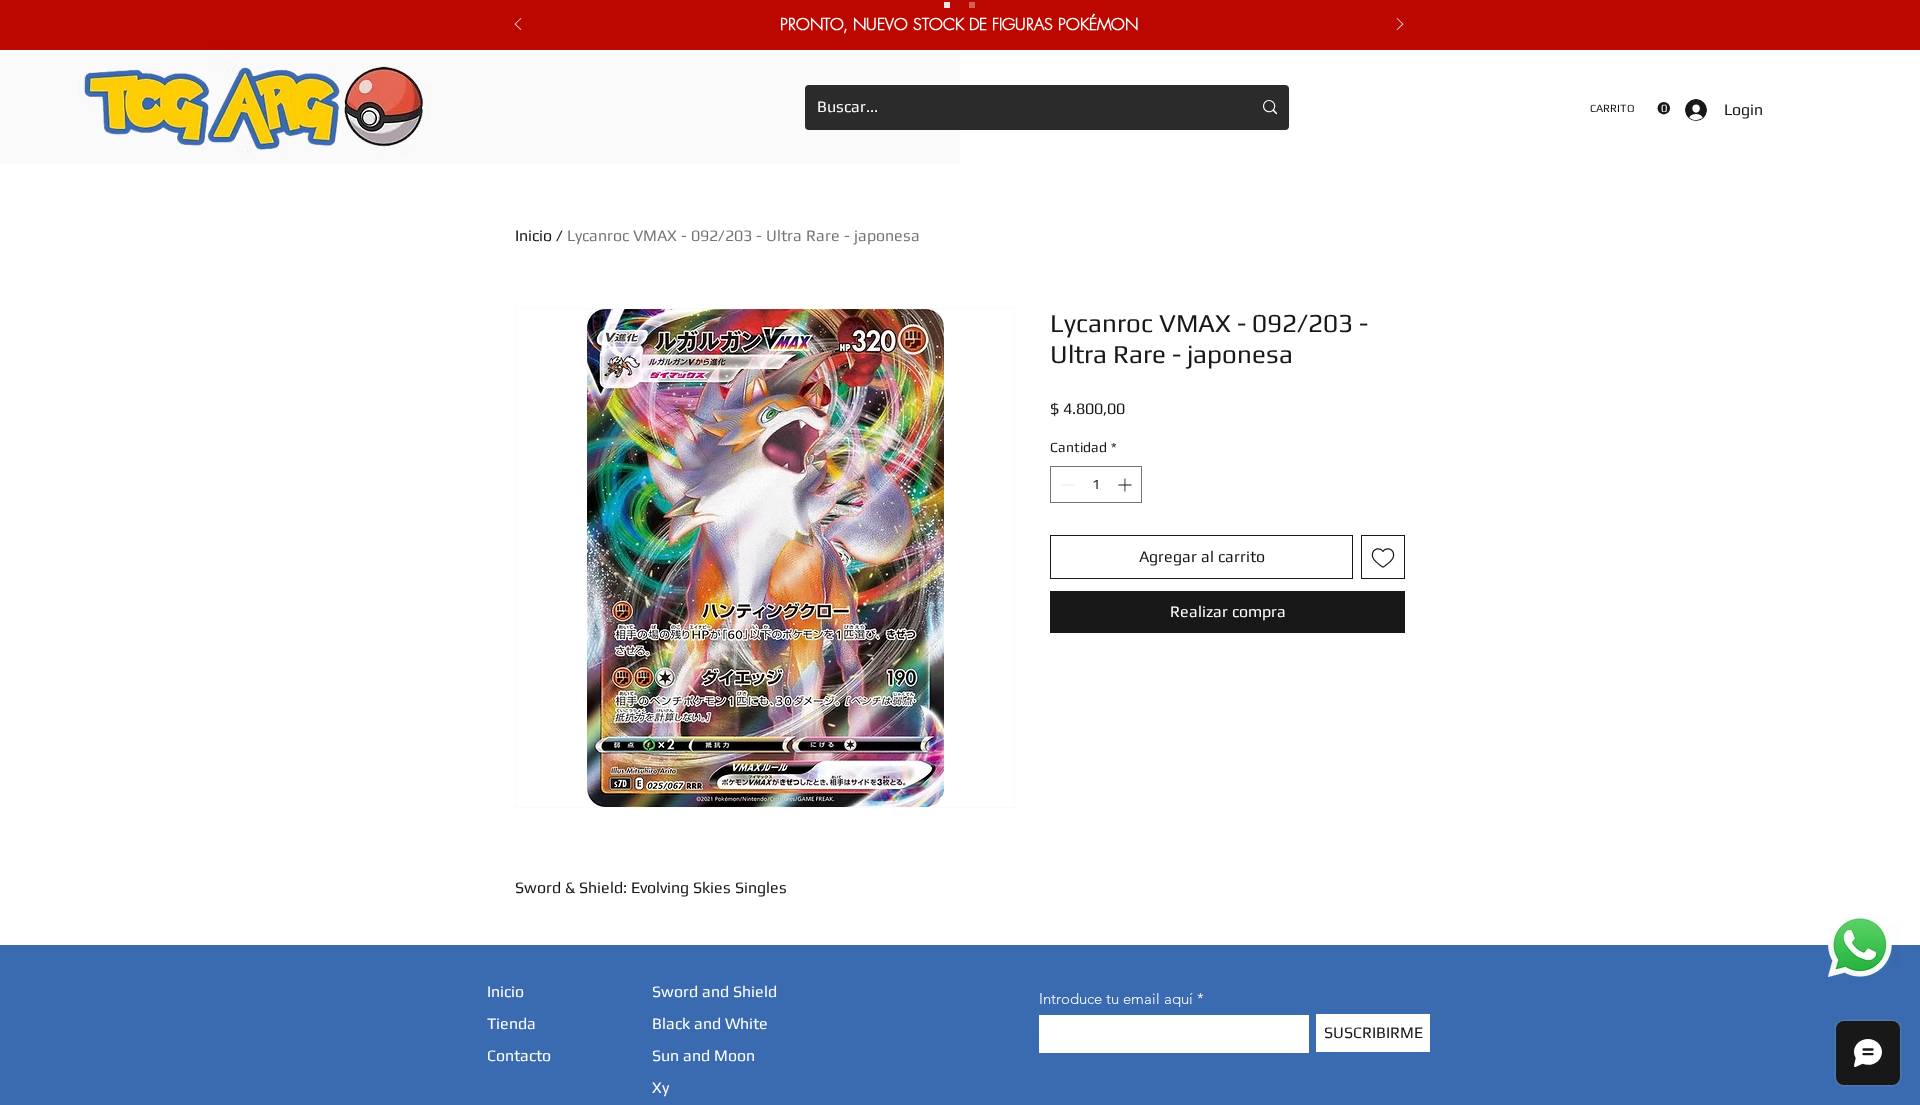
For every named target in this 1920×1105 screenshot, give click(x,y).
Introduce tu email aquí (1116, 998)
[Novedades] (972, 5)
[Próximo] (1400, 25)
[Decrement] (1065, 484)
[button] (1630, 108)
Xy (660, 1087)
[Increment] (1126, 484)
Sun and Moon (703, 1055)
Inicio (533, 235)
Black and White (710, 1023)
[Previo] (518, 25)
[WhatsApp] (1860, 945)
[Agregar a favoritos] (1383, 557)
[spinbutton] (1096, 484)
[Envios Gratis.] (947, 5)
